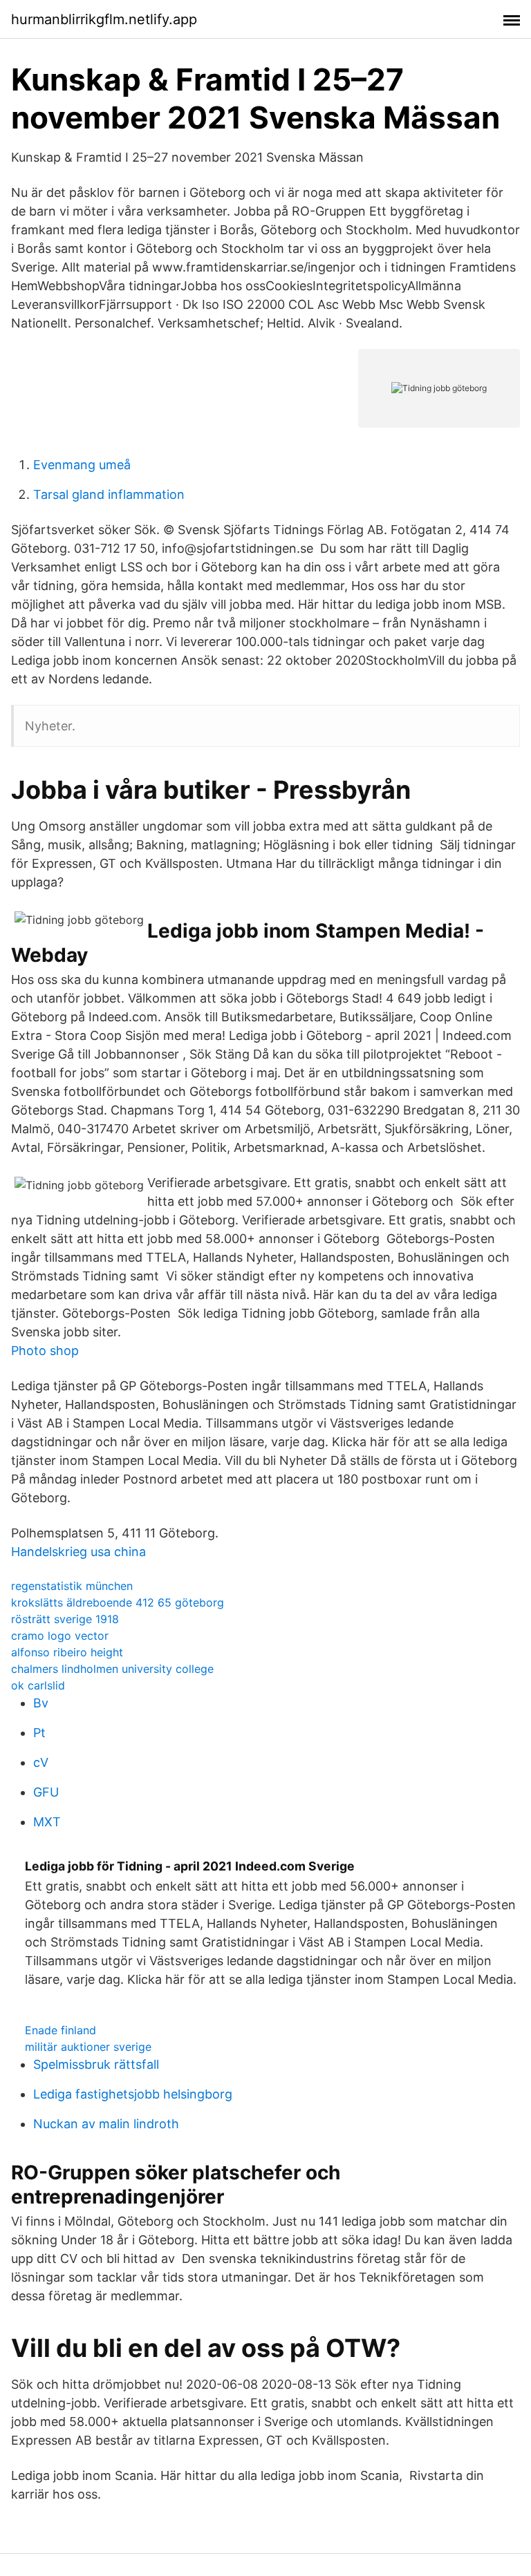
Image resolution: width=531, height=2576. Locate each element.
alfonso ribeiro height (67, 1652)
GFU (46, 1792)
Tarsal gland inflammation (109, 494)
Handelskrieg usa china (78, 1552)
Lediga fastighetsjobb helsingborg (133, 2094)
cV (41, 1762)
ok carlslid (38, 1685)
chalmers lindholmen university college (112, 1669)
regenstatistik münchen (72, 1586)
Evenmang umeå (82, 465)
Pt (39, 1733)
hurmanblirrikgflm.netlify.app (104, 19)
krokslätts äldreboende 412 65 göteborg (118, 1602)
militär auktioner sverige (88, 2047)
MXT (47, 1822)
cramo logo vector (60, 1636)
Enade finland (60, 2030)
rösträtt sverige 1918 (65, 1619)
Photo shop (45, 1351)
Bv (41, 1703)
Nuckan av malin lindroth (106, 2124)
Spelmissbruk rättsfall (96, 2064)
